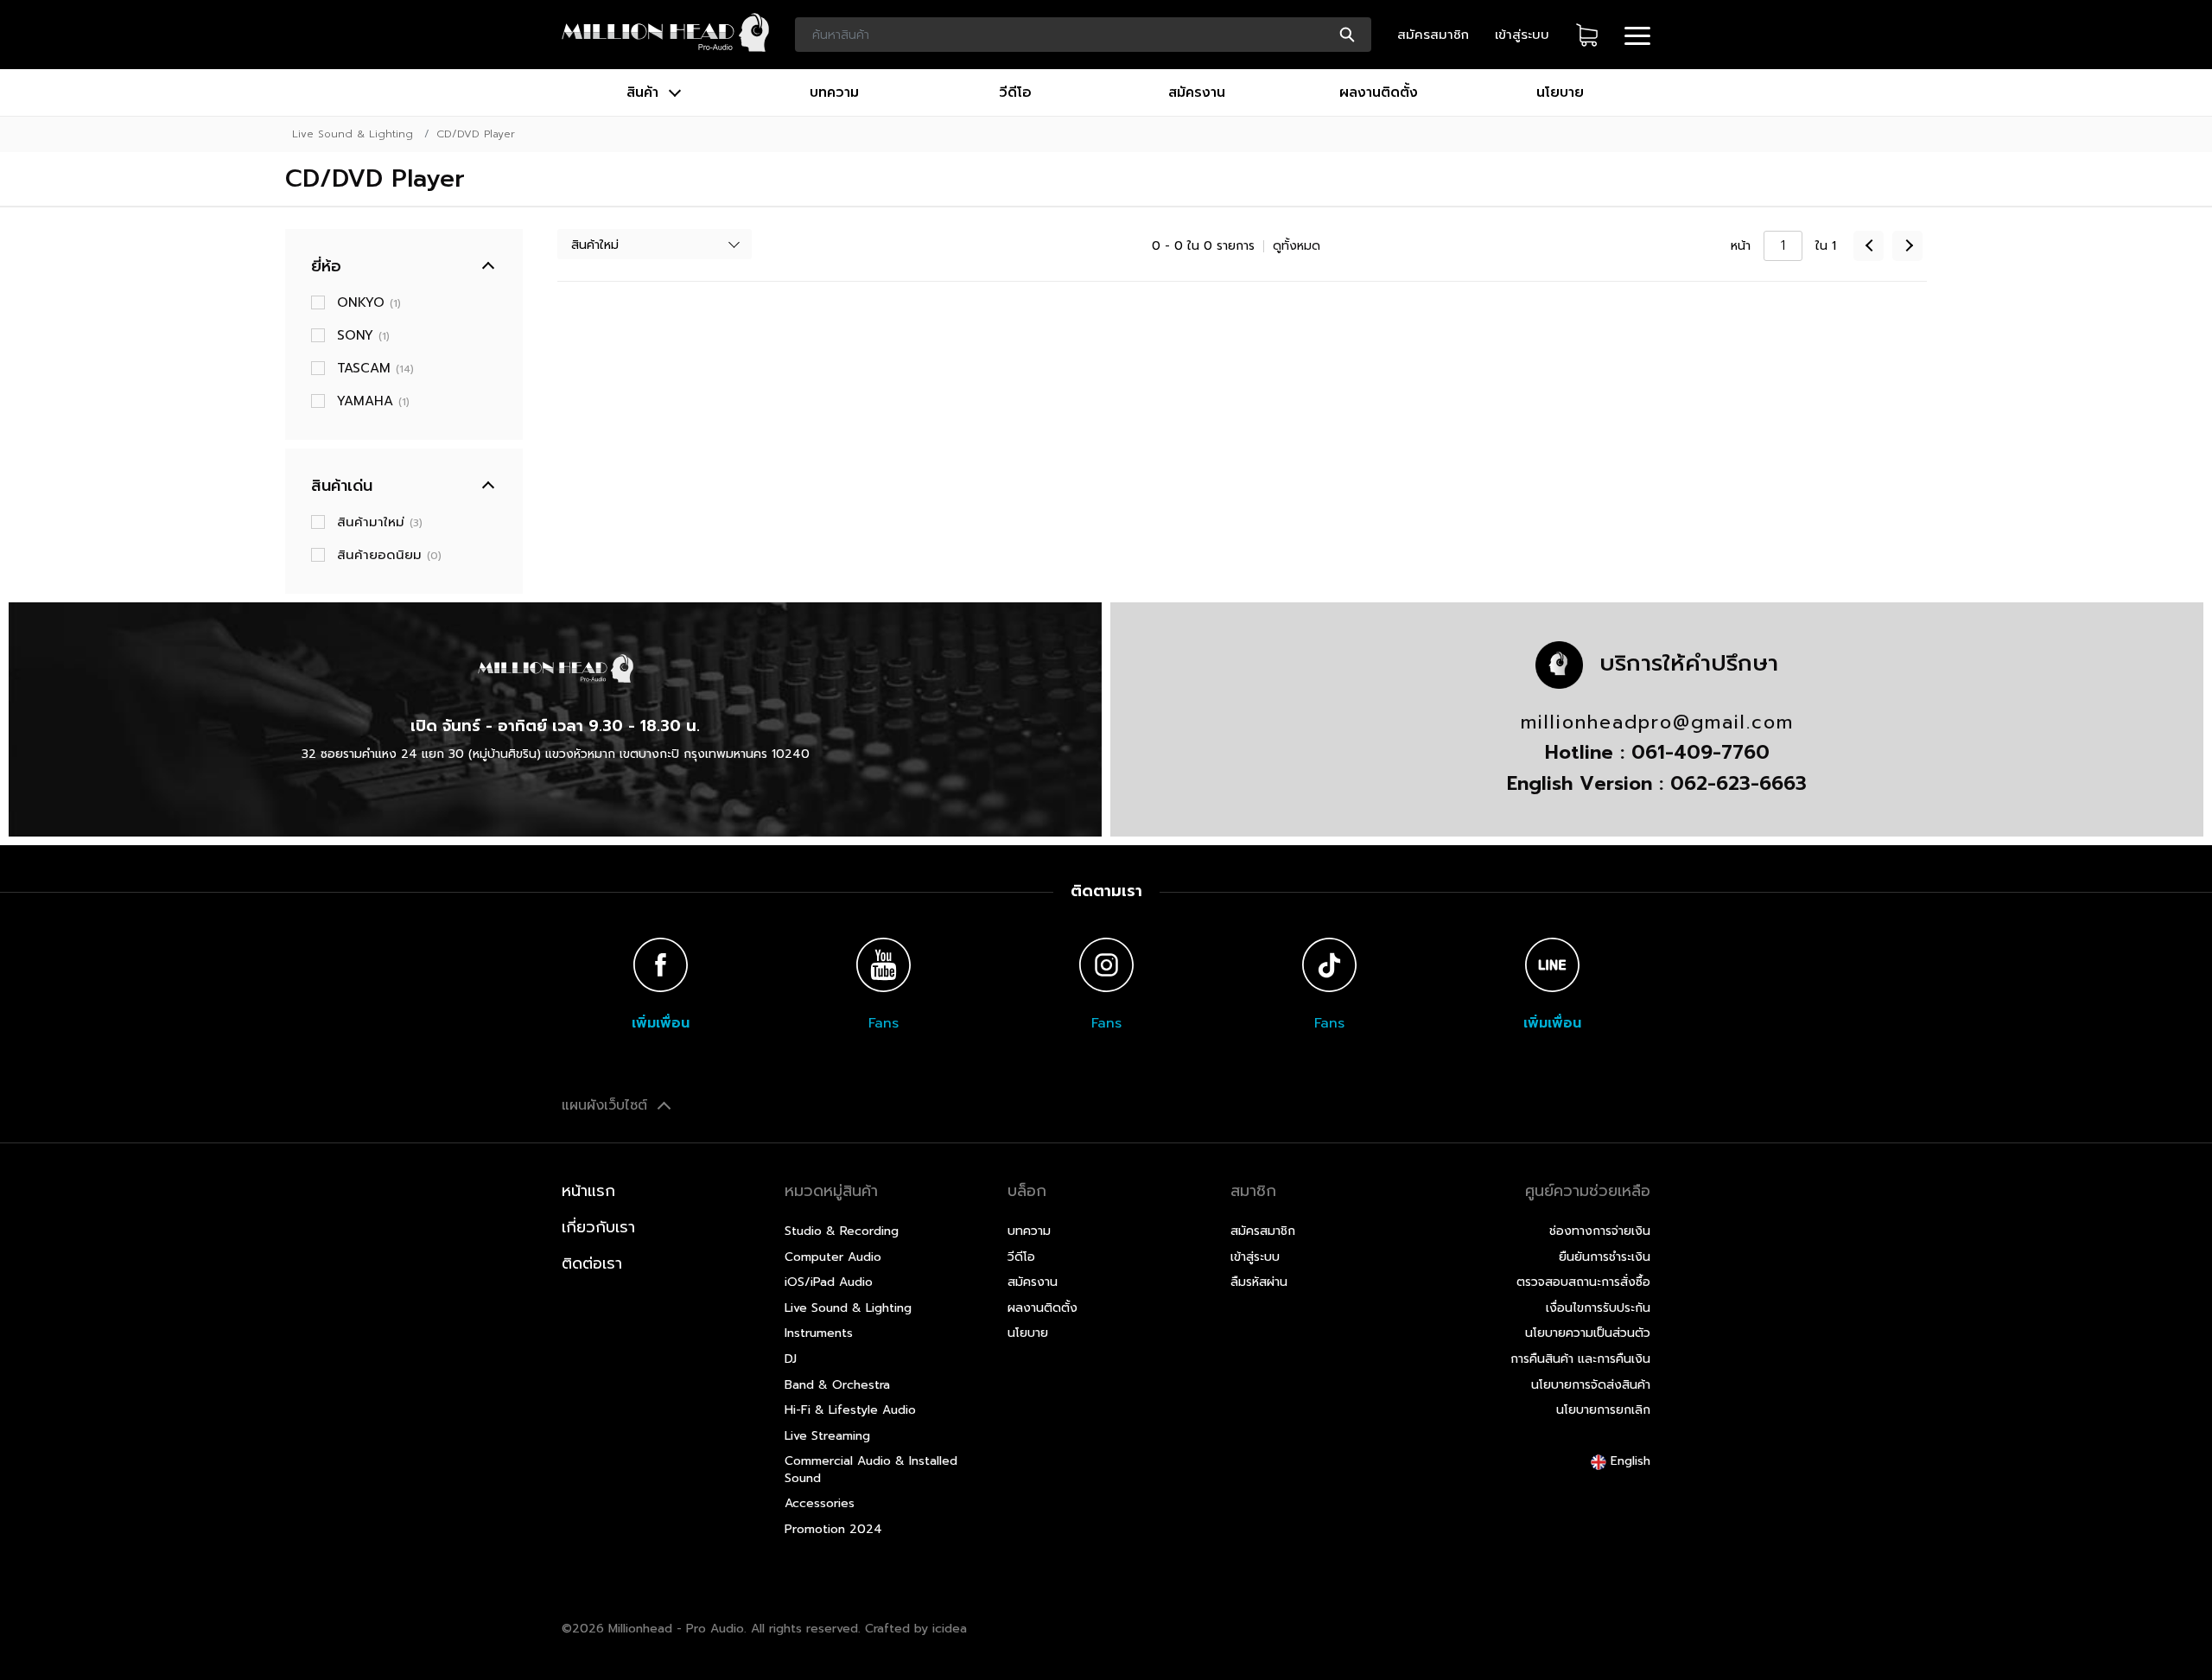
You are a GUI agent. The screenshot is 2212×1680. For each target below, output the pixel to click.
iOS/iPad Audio (829, 1282)
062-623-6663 (1738, 783)
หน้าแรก (588, 1191)
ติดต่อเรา (592, 1263)
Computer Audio (833, 1257)
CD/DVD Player (476, 134)
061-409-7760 (1700, 752)
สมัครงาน (1197, 92)
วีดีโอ (1015, 92)
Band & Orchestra (837, 1385)
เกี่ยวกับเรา (598, 1227)
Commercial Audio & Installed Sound (871, 1470)
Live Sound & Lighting (353, 134)
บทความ (834, 92)
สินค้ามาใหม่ (380, 522)
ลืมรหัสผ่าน (1259, 1282)
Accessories (820, 1503)
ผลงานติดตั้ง (1379, 92)
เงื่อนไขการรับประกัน (1598, 1308)
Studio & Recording (842, 1231)
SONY (363, 335)
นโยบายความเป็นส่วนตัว (1588, 1333)
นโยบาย (1560, 92)
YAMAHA (373, 401)
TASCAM (375, 368)
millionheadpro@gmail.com (1657, 722)
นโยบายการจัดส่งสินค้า (1591, 1385)
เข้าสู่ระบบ (1522, 35)
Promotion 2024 (833, 1529)
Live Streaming (827, 1436)
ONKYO (369, 302)
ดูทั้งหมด (1297, 246)
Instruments (819, 1333)
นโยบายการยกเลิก (1603, 1410)
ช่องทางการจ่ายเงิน (1600, 1231)
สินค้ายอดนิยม (389, 555)
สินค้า (645, 92)
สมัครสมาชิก (1433, 35)
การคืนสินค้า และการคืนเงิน (1580, 1359)
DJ (791, 1359)
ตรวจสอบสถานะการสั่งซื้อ (1583, 1282)
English (1628, 1461)
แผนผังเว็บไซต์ (607, 1105)
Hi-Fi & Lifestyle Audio (850, 1410)
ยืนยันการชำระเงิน (1605, 1257)
